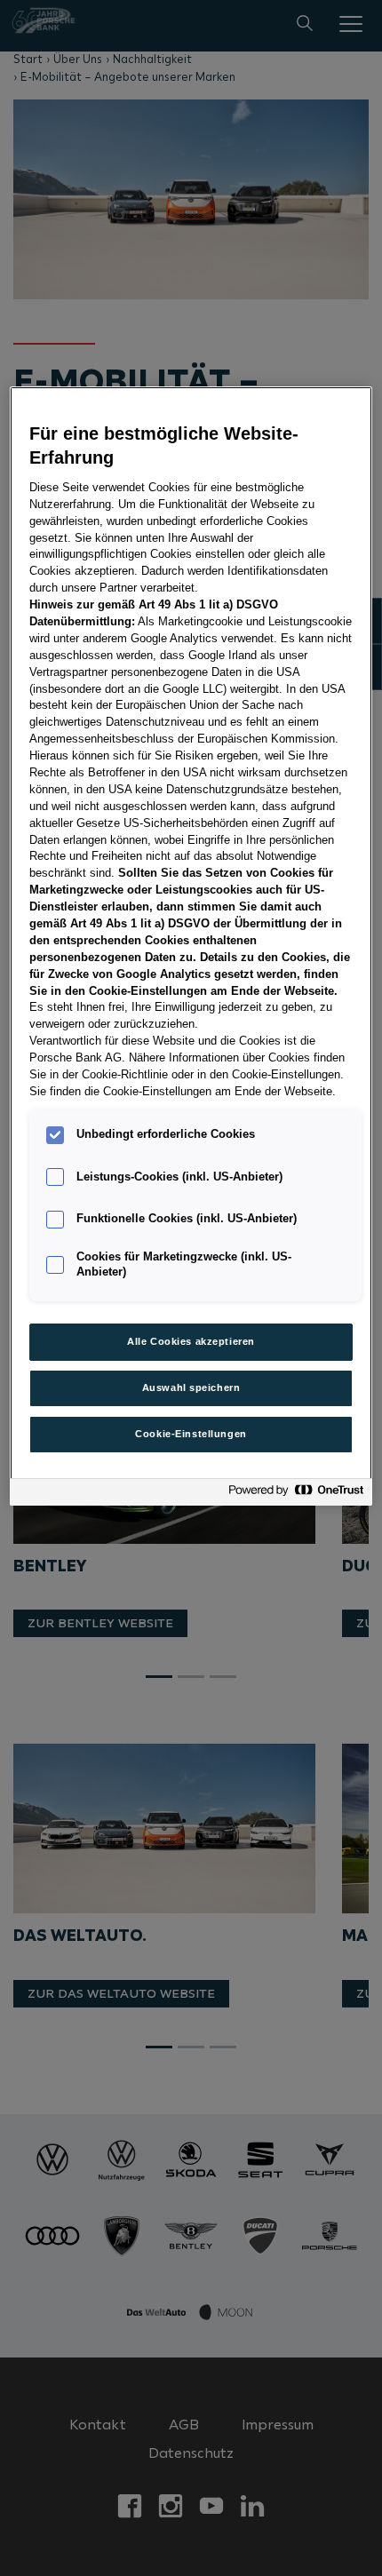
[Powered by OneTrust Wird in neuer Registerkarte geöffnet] (296, 1495)
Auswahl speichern (191, 1387)
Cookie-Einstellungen (191, 1434)
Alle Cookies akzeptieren (191, 1341)
